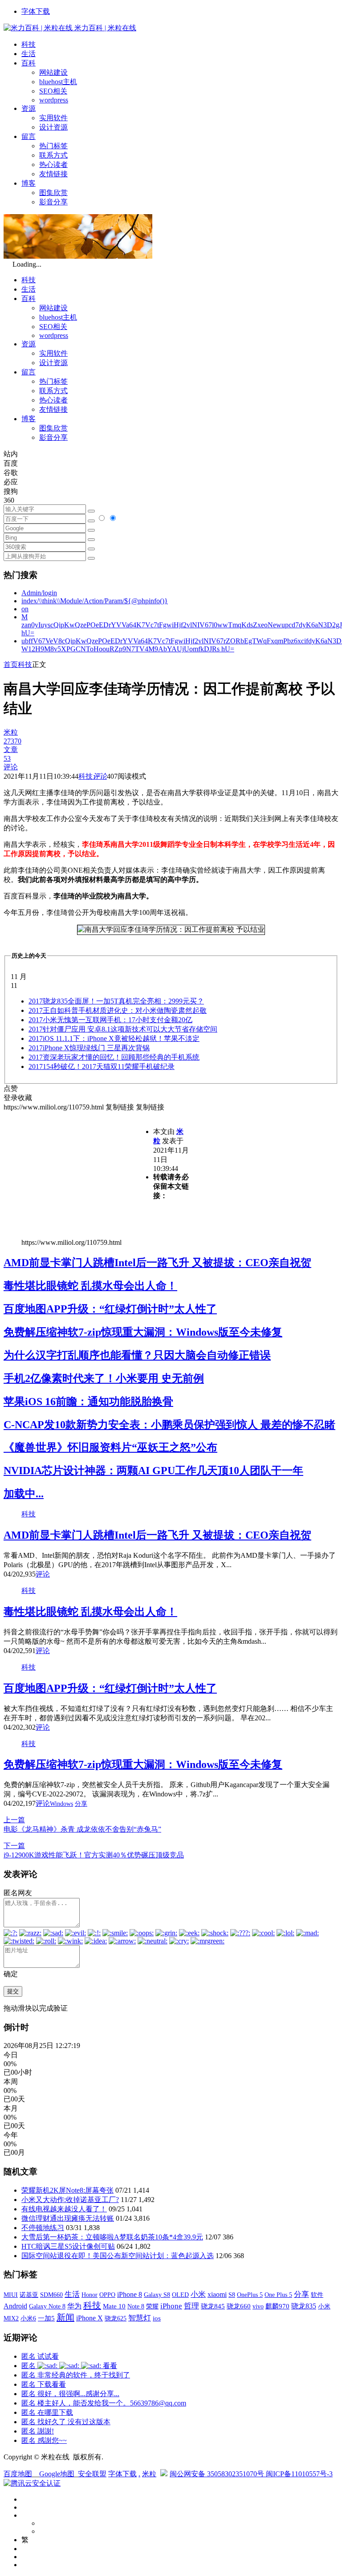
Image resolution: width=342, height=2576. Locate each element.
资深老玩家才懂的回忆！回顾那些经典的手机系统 (114, 1057)
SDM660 (51, 2295)
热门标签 (53, 146)
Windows (61, 1804)
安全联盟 (92, 2474)
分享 (81, 1804)
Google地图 (57, 2474)
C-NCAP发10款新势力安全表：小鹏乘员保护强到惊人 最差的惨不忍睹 (169, 1425)
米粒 (149, 2474)
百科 (28, 63)
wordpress (54, 100)
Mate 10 (114, 2306)
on (25, 609)
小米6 (28, 2318)
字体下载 (36, 11)
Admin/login (39, 593)
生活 (28, 54)
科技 (28, 44)
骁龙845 (213, 2306)
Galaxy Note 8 (47, 2306)
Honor (90, 2295)
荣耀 (152, 2306)
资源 (28, 108)
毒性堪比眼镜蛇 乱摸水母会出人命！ (90, 1286)
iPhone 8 (130, 2295)
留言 (28, 136)
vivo (258, 2306)
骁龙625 (116, 2318)
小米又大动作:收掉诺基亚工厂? (70, 2200)
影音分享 (53, 202)
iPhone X (90, 2318)
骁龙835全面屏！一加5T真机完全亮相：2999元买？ (116, 1001)
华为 (74, 2306)
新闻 (65, 2317)
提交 (13, 1991)
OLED (180, 2295)
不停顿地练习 (43, 2228)
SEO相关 (53, 91)
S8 (232, 2295)
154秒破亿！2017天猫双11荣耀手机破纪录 (102, 1067)
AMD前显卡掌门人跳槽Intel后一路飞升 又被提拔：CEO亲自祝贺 (157, 1263)
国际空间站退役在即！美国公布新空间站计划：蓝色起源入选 (118, 2256)
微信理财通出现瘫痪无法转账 (68, 2218)
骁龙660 (239, 2306)
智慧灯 (140, 2318)
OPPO (107, 2295)
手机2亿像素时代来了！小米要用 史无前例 (104, 1378)
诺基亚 (29, 2295)
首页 (11, 664)
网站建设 (53, 72)
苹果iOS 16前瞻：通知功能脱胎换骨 (88, 1402)
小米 (198, 2294)
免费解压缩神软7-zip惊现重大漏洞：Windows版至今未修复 (143, 1332)
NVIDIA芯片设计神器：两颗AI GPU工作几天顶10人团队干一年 (153, 1471)
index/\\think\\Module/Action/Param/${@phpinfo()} (95, 601)
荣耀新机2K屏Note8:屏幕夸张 (67, 2190)
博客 (28, 183)
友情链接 (53, 174)
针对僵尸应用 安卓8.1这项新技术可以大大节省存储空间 (123, 1029)
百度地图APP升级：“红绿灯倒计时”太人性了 (110, 1309)
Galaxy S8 (157, 2295)
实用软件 (53, 118)
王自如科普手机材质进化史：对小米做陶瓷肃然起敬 (118, 1010)
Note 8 (136, 2306)
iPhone (171, 2306)
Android (15, 2306)
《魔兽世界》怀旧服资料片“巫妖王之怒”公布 (110, 1447)
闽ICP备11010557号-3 (299, 2474)
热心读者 (53, 165)
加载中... (24, 1494)
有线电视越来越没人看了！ (64, 2209)
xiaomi (217, 2294)
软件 (317, 2295)
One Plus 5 (278, 2295)
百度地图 (18, 2474)
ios (157, 2318)
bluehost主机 (58, 82)
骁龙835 (304, 2306)
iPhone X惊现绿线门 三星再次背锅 (89, 1048)
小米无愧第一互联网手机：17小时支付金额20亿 (110, 1020)
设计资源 (53, 127)
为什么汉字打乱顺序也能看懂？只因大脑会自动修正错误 (137, 1355)
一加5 (46, 2318)
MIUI (11, 2295)
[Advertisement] (78, 1174)
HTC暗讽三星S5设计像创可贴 (68, 2246)
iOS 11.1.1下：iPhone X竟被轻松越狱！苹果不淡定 (114, 1038)
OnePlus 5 (250, 2295)
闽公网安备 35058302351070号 (218, 2474)
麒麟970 (277, 2306)
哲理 (191, 2306)
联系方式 (53, 155)
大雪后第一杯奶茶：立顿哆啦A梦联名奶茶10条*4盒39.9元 (112, 2237)
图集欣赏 (53, 193)
